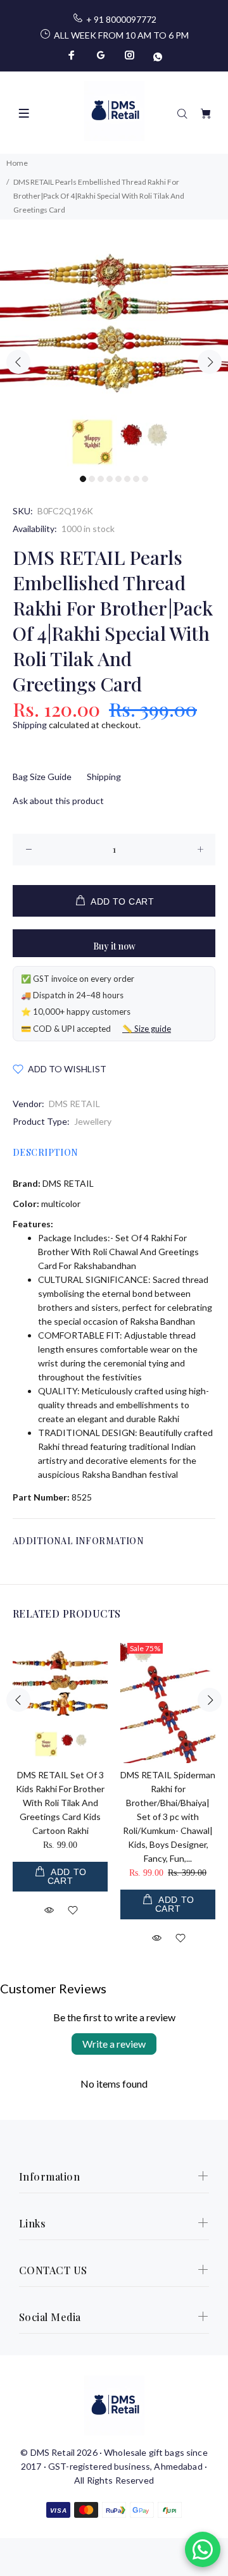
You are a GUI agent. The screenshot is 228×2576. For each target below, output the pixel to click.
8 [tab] (145, 479)
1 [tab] (83, 479)
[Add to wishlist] (73, 1912)
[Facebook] (73, 55)
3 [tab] (101, 479)
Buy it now (114, 946)
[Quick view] (49, 1909)
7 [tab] (136, 479)
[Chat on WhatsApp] (203, 2549)
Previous (18, 362)
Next (210, 362)
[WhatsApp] (156, 55)
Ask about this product (58, 801)
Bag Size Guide (42, 777)
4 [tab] (110, 479)
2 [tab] (92, 479)
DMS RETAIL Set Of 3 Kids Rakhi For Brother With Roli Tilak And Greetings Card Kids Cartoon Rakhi (60, 1803)
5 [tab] (118, 479)
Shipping (30, 725)
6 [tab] (127, 479)
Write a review (114, 2044)
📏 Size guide (147, 1029)
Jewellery (93, 1121)
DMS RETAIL (74, 1104)
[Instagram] (130, 55)
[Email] (101, 55)
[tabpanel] (114, 354)
